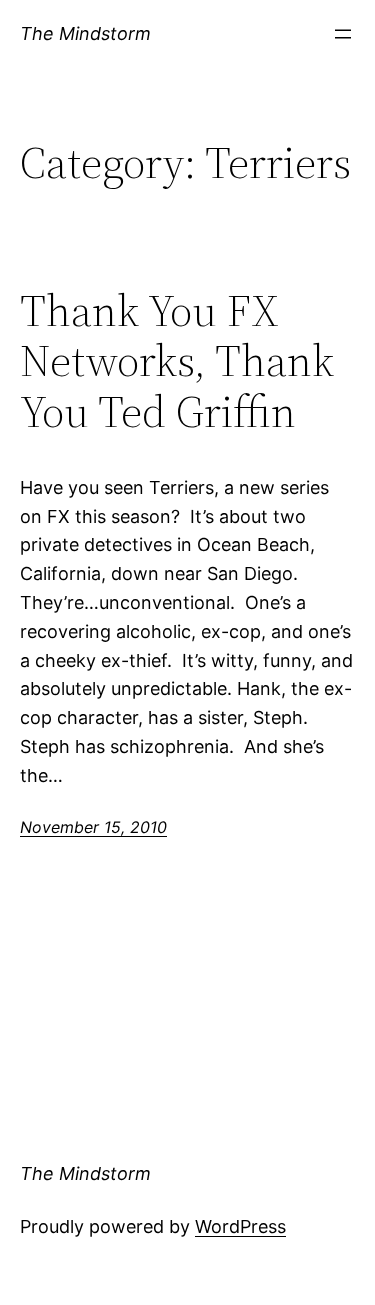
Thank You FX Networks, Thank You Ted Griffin (177, 362)
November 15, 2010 (93, 827)
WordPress (240, 1226)
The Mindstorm (85, 33)
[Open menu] (343, 34)
